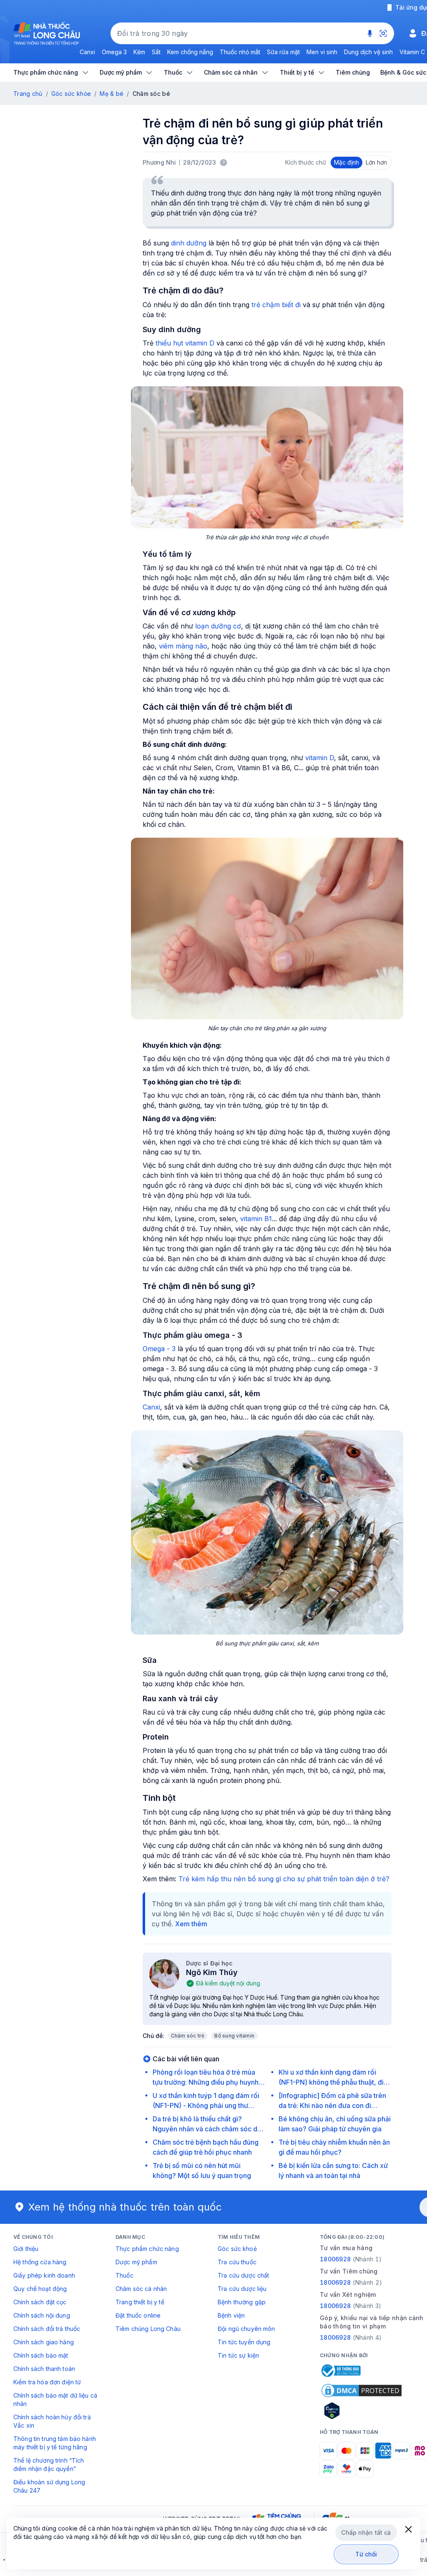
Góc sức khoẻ (237, 2249)
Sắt (156, 52)
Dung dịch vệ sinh (368, 52)
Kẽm (139, 52)
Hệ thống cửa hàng (40, 2262)
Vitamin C (412, 52)
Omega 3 (114, 52)
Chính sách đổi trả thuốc (47, 2329)
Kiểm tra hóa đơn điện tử (47, 2382)
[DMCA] (362, 2391)
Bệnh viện (231, 2315)
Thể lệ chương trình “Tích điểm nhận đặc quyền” (49, 2465)
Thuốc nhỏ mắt (240, 52)
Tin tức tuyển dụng (244, 2342)
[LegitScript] (362, 2411)
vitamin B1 (256, 1219)
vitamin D (320, 758)
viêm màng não (183, 646)
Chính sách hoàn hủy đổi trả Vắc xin (52, 2421)
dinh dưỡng (189, 243)
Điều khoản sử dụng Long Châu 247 (49, 2486)
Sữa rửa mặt (283, 52)
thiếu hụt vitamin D (185, 343)
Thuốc (124, 2275)
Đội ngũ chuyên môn (246, 2329)
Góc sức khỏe (71, 94)
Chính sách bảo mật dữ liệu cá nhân (55, 2400)
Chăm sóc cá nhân (141, 2289)
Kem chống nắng (190, 52)
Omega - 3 (159, 1349)
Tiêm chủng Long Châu (148, 2329)
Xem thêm (191, 1924)
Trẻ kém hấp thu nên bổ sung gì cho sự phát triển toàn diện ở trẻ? (284, 1879)
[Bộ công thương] (340, 2371)
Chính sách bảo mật (41, 2355)
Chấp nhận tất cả (366, 2532)
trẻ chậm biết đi (276, 305)
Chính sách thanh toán (44, 2369)
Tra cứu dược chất (243, 2275)
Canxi (87, 52)
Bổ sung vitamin (234, 2036)
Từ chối (366, 2554)
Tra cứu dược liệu (242, 2289)
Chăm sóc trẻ (188, 2036)
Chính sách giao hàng (44, 2342)
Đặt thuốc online (138, 2315)
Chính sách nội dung (42, 2315)
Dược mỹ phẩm (136, 2262)
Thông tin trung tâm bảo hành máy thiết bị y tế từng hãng (55, 2443)
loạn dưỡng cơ (218, 626)
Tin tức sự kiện (238, 2355)
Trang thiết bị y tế (140, 2302)
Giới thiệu (26, 2249)
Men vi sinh (322, 52)
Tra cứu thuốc (237, 2262)
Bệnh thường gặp (242, 2302)
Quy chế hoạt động (40, 2289)
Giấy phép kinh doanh (44, 2275)
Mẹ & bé (112, 94)
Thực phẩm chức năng (147, 2249)
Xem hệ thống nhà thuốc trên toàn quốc (125, 2207)
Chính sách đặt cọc (40, 2302)
